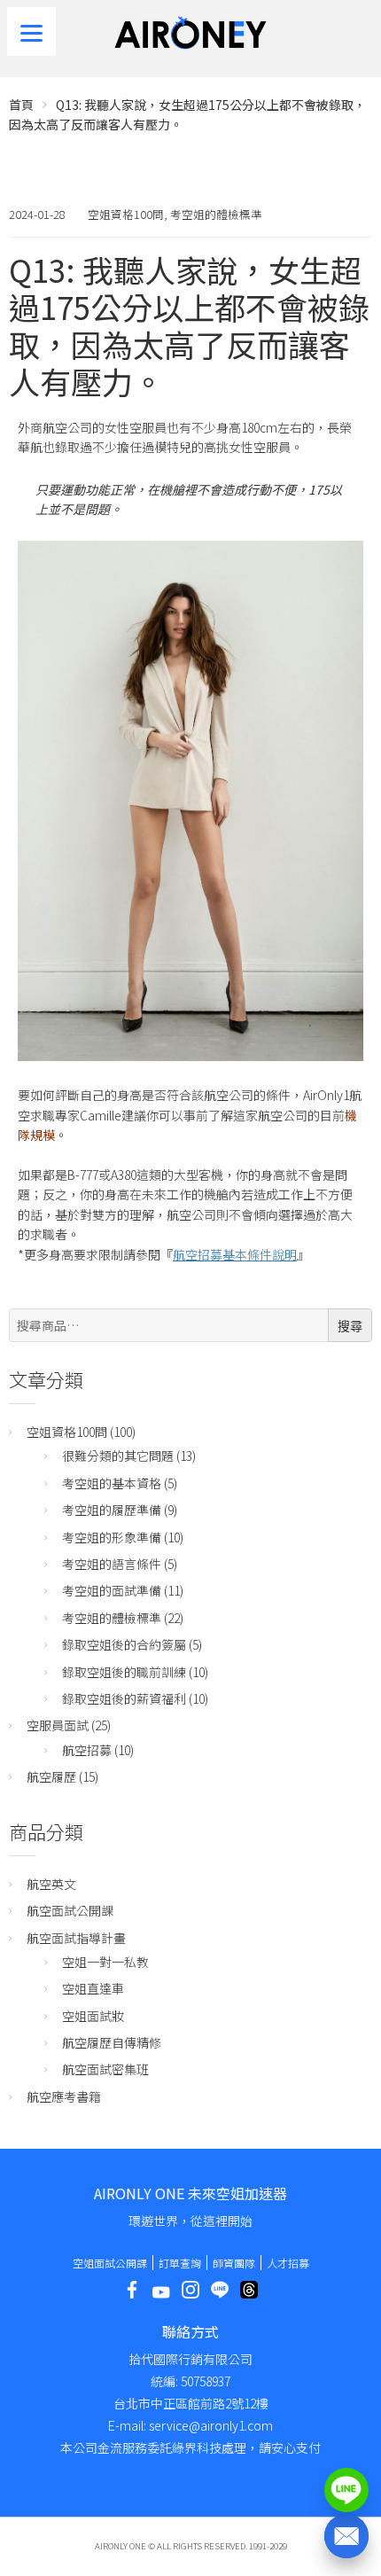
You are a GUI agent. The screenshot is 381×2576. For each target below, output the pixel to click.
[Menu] (31, 31)
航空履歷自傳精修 (112, 2042)
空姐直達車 (93, 1988)
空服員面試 (58, 1725)
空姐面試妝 (93, 2016)
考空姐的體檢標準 (216, 214)
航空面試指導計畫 (76, 1938)
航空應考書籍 (64, 2096)
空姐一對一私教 (105, 1962)
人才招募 (288, 2263)
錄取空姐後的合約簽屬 (124, 1644)
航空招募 (87, 1750)
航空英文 (51, 1884)
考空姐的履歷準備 (112, 1510)
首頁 (21, 105)
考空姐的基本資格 (112, 1483)
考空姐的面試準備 (112, 1590)
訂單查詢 (180, 2263)
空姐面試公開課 (110, 2263)
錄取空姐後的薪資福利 (124, 1698)
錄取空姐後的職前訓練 (124, 1672)
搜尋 (350, 1326)
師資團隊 (234, 2263)
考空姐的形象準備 (112, 1537)
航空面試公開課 (70, 1910)
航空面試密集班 (105, 2069)
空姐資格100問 (126, 214)
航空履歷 (51, 1776)
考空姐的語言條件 (112, 1564)
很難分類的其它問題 (118, 1456)
